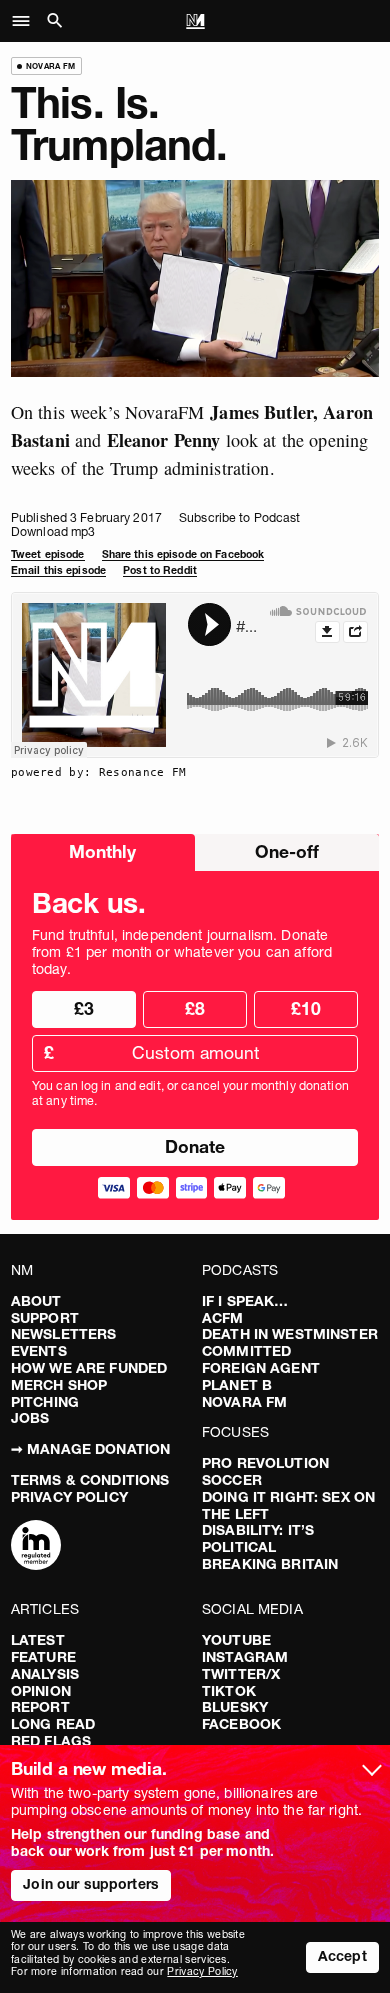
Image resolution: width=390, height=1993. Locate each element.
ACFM (223, 1318)
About (36, 1301)
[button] (26, 21)
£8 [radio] (195, 1008)
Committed (246, 1351)
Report (40, 1707)
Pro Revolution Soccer (265, 1471)
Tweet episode (48, 554)
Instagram (245, 1657)
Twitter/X (241, 1674)
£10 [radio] (306, 1008)
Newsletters (64, 1334)
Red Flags (51, 1741)
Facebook (241, 1724)
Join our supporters (91, 1884)
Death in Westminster (290, 1334)
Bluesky (235, 1707)
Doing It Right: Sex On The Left (288, 1505)
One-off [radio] (287, 851)
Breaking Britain (270, 1564)
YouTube (236, 1640)
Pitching (45, 1402)
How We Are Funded (89, 1368)
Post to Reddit (160, 570)
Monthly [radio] (102, 851)
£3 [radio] (84, 1008)
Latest (38, 1640)
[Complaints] (36, 1547)
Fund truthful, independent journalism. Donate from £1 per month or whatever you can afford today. (182, 952)
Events (39, 1351)
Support (45, 1318)
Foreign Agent (261, 1368)
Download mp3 (53, 531)
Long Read (53, 1724)
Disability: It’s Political (258, 1538)
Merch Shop (59, 1385)
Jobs (30, 1418)
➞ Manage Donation (90, 1449)
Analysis (45, 1674)
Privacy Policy (69, 1497)
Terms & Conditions (90, 1480)
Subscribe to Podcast (239, 517)
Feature (43, 1657)
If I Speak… (245, 1301)
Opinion (41, 1691)
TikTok (229, 1691)
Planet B (237, 1385)
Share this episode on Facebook (183, 554)
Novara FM (244, 1402)
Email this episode (58, 570)
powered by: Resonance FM (99, 772)
